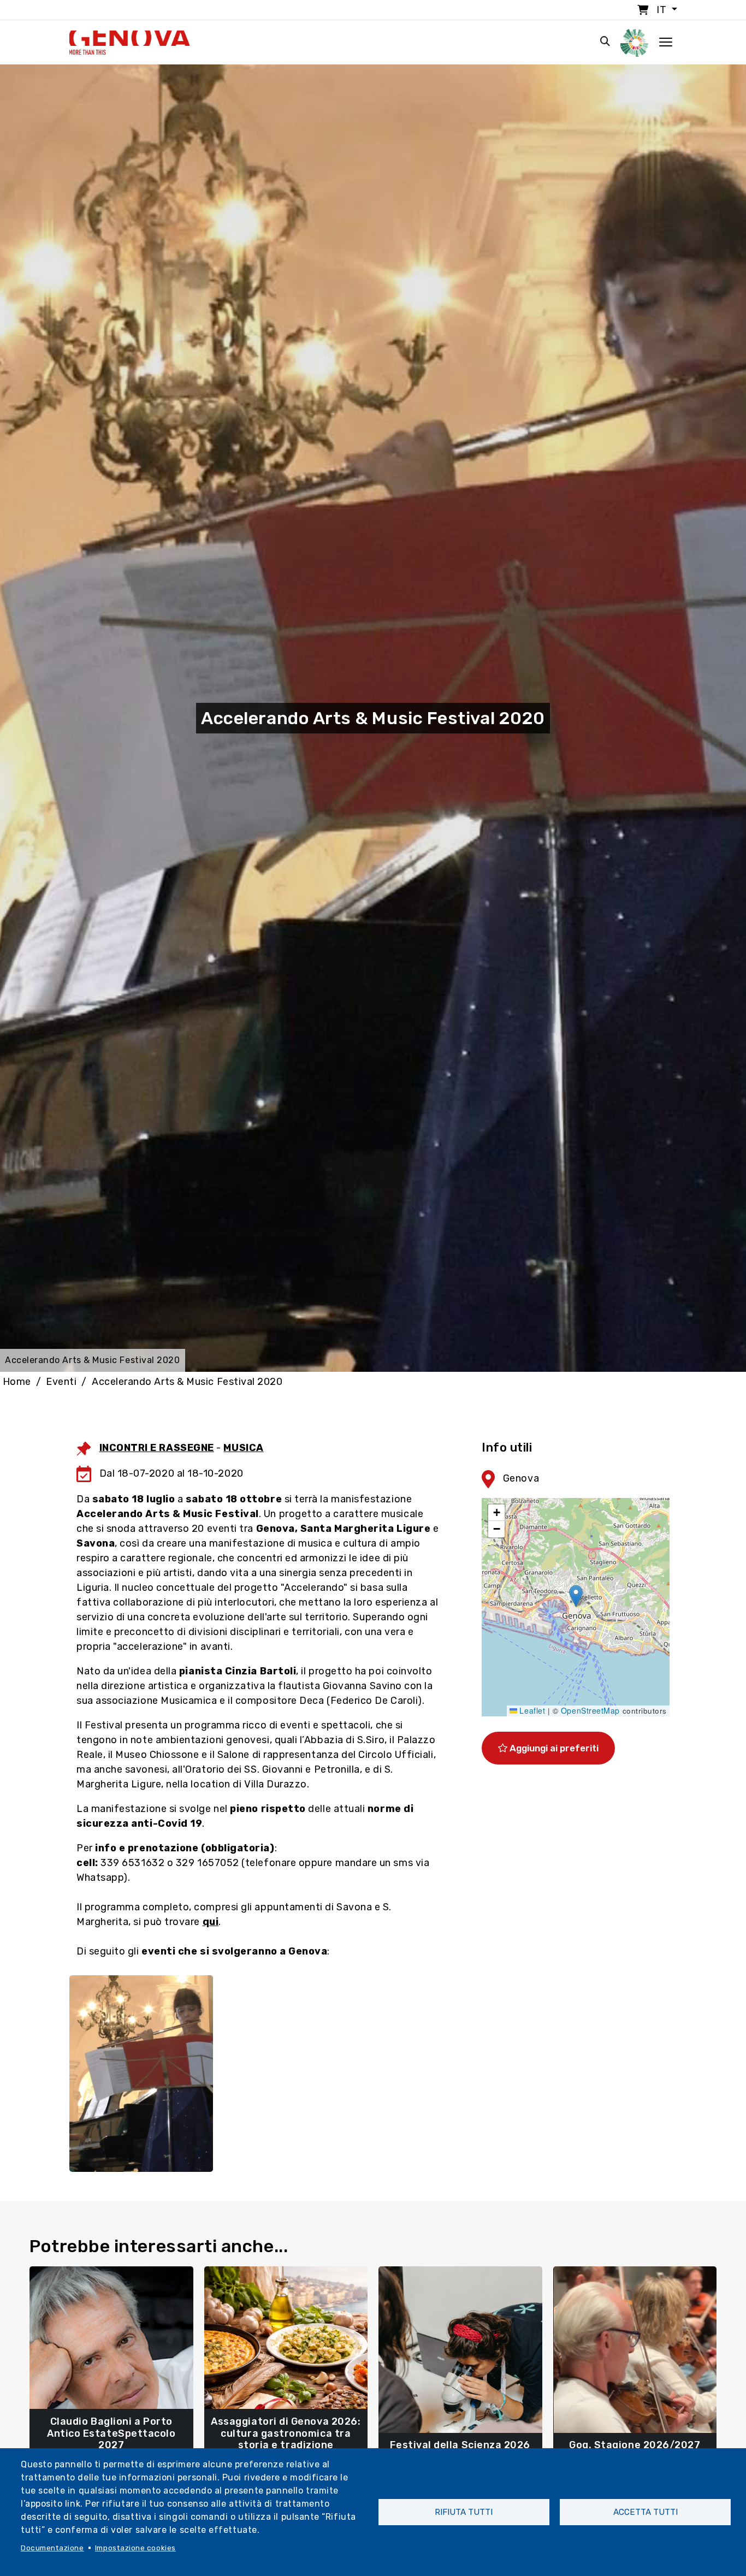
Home (17, 1382)
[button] (576, 1596)
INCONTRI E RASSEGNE (157, 1448)
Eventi (61, 1382)
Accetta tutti (646, 2512)
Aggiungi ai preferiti (553, 1748)
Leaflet (531, 1710)
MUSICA (243, 1448)
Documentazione (52, 2548)
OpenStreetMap (590, 1710)
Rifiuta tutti (464, 2512)
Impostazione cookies (135, 2548)
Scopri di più (111, 2440)
